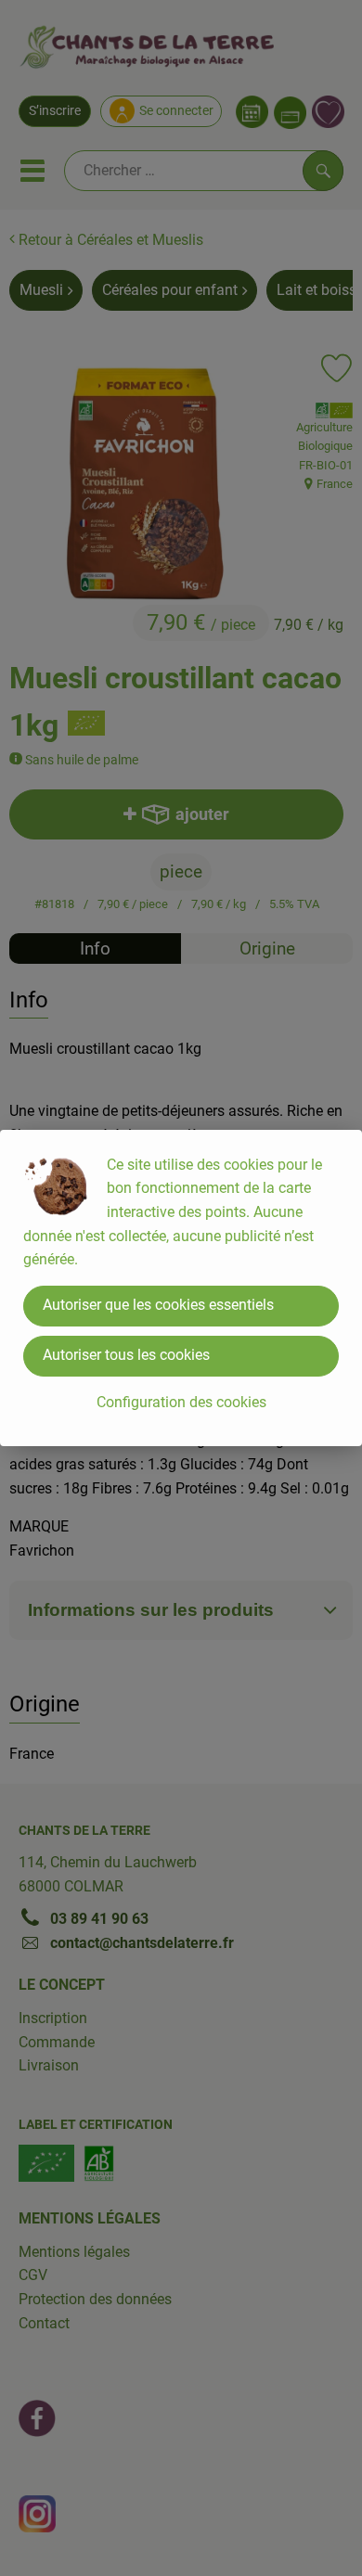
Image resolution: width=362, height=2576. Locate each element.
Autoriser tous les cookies (126, 1355)
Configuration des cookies (181, 1402)
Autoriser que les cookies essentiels (158, 1305)
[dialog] (181, 1288)
